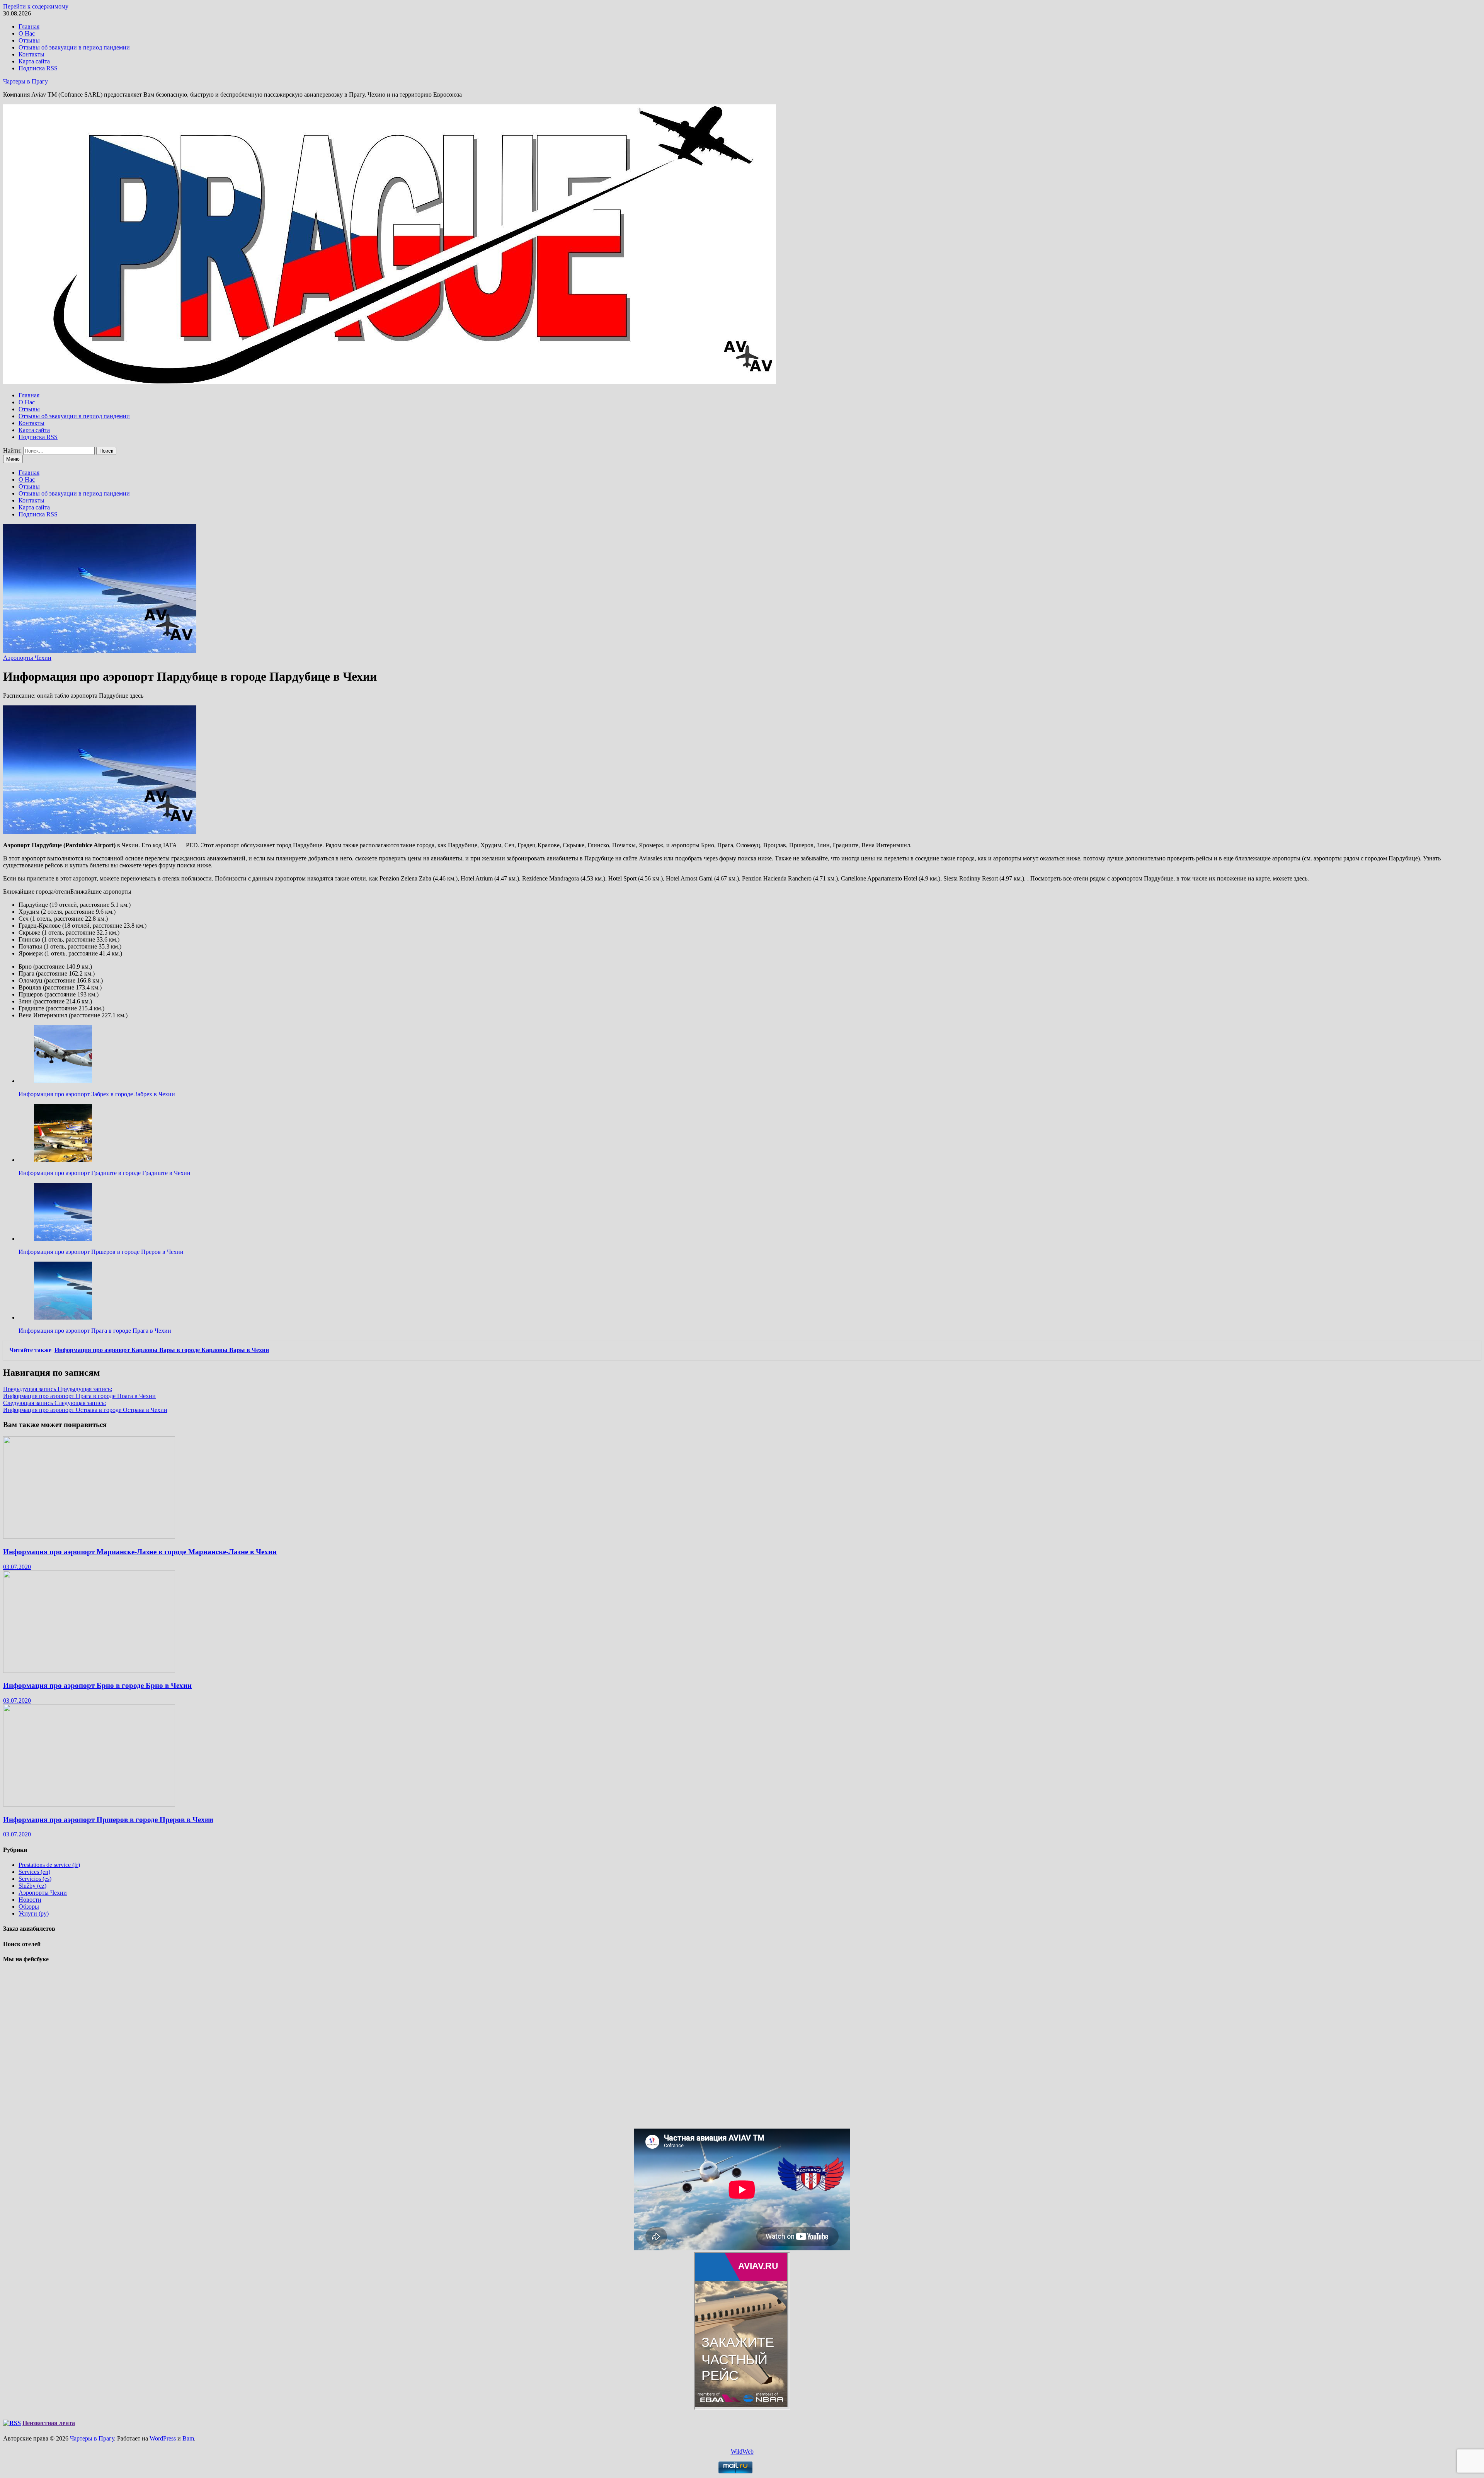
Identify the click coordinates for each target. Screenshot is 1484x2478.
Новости (30, 1900)
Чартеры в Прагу (26, 81)
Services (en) (34, 1872)
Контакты (31, 54)
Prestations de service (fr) (49, 1865)
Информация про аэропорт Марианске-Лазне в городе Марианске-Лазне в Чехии (140, 1552)
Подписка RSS (38, 68)
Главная (29, 26)
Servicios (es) (35, 1879)
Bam (188, 2438)
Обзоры (29, 1907)
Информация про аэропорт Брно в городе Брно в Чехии (97, 1685)
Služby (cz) (32, 1886)
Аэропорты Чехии (27, 658)
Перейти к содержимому (36, 6)
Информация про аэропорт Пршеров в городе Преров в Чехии (108, 1820)
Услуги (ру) (34, 1913)
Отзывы (29, 40)
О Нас (27, 33)
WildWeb (742, 2452)
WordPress (163, 2438)
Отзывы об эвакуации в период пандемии (74, 47)
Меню (13, 459)
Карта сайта (34, 61)
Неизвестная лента (49, 2423)
